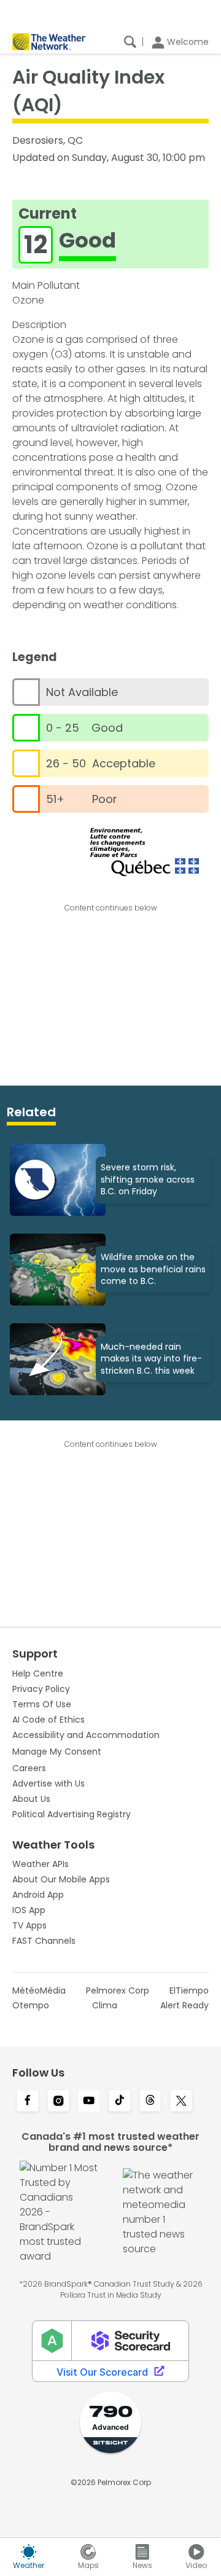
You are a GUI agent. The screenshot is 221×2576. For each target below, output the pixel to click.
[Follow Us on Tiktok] (120, 2102)
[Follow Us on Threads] (150, 2102)
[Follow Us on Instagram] (58, 2102)
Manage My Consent (57, 1752)
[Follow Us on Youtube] (89, 2102)
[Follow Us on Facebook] (28, 2102)
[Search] (130, 42)
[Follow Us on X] (181, 2102)
